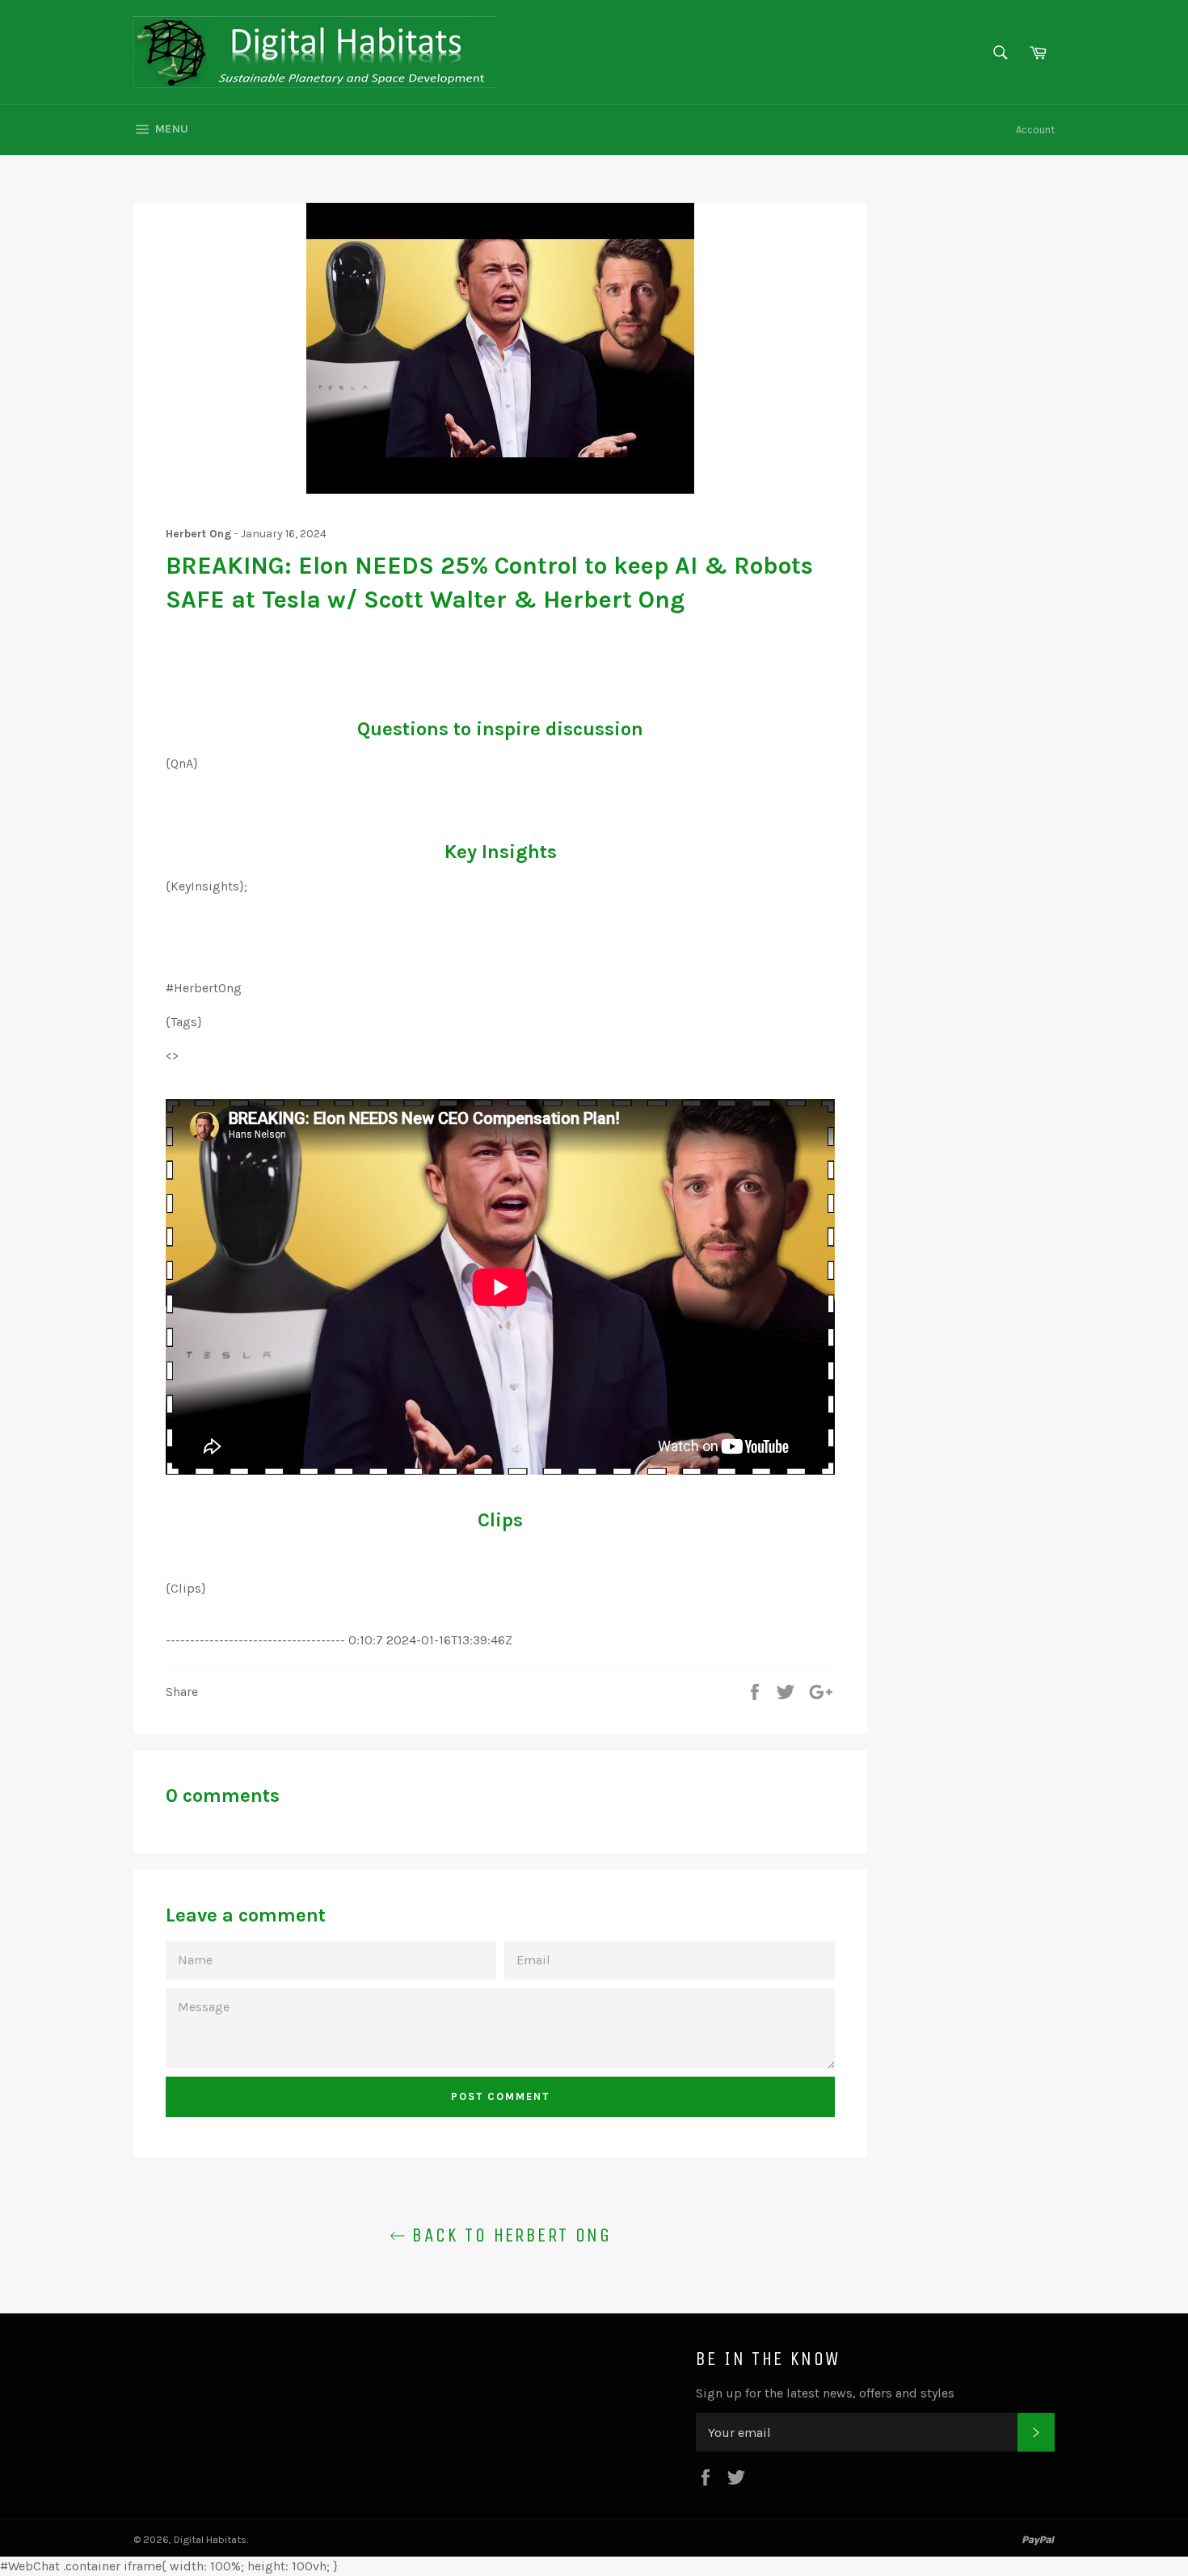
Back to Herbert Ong (508, 2235)
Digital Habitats (210, 2539)
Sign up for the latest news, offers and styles (825, 2393)
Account (1035, 130)
